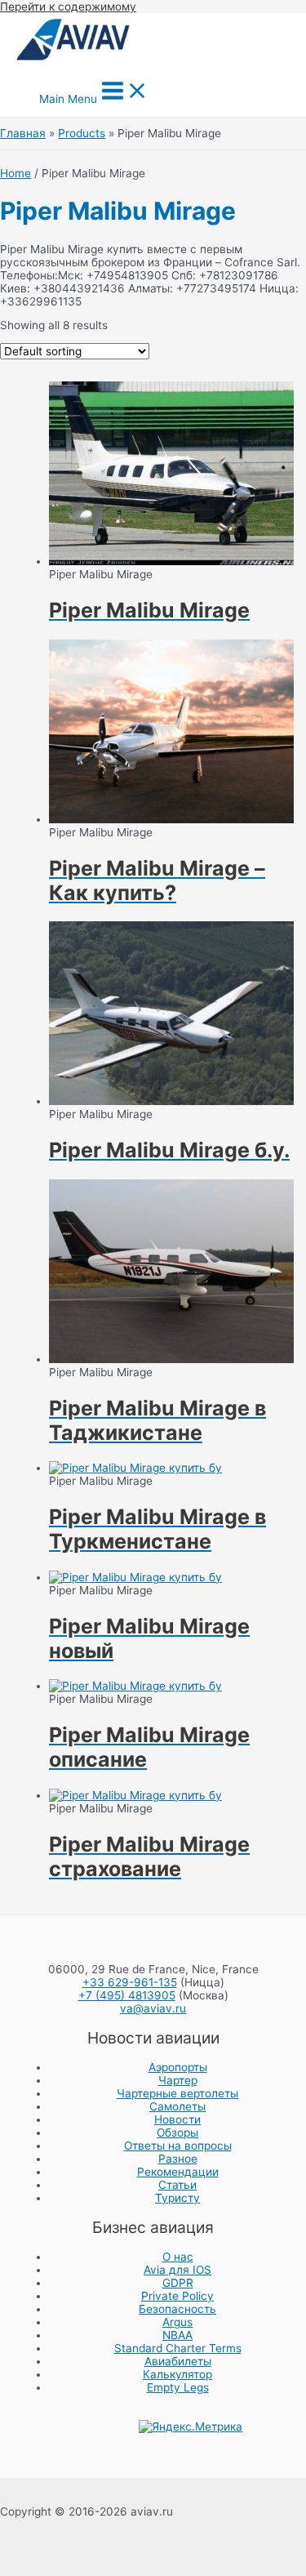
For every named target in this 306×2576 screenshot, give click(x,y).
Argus (177, 2322)
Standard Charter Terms (178, 2348)
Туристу (177, 2198)
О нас (178, 2257)
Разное (178, 2159)
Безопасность (177, 2309)
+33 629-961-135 (130, 1982)
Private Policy (177, 2296)
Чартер (178, 2080)
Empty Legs (178, 2387)
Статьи (177, 2185)
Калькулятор (177, 2374)
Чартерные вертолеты (177, 2093)
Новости (177, 2119)
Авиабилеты (178, 2361)
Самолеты (177, 2106)
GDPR (178, 2283)
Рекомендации (178, 2172)
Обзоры (177, 2133)
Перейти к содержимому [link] (68, 7)
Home (16, 173)
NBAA (177, 2335)
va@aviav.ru (153, 2008)
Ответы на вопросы (178, 2146)
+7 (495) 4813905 (127, 1995)
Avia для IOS (177, 2270)
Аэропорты (178, 2067)
